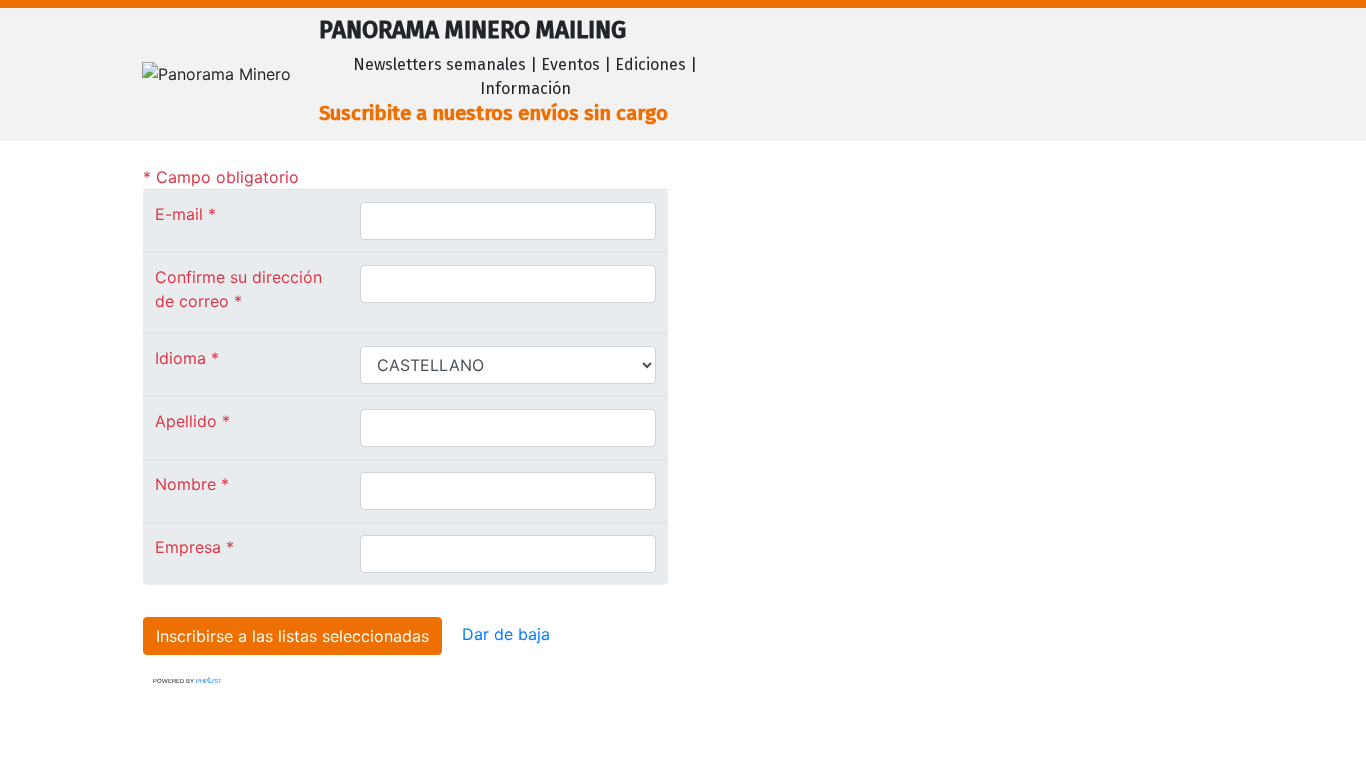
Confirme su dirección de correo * (238, 289)
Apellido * (192, 421)
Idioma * (187, 358)
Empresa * (194, 547)
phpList (209, 680)
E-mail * (185, 214)
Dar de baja (506, 634)
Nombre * (192, 484)
